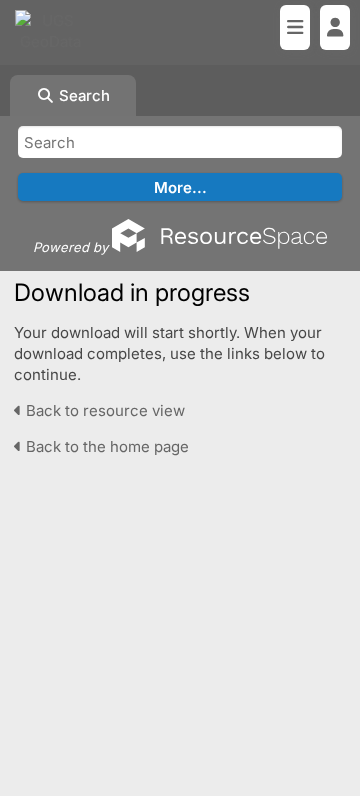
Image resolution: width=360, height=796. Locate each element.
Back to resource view (103, 410)
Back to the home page (105, 446)
